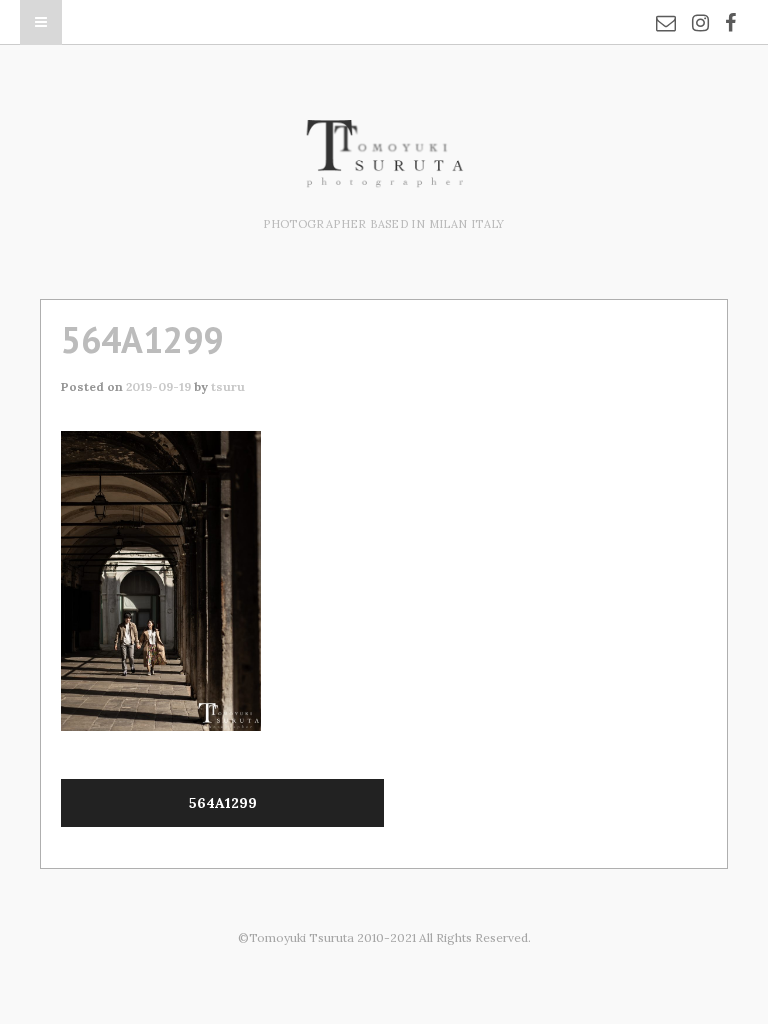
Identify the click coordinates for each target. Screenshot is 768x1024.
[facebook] (730, 10)
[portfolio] (384, 177)
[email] (666, 10)
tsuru (228, 386)
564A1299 (223, 803)
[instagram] (700, 10)
